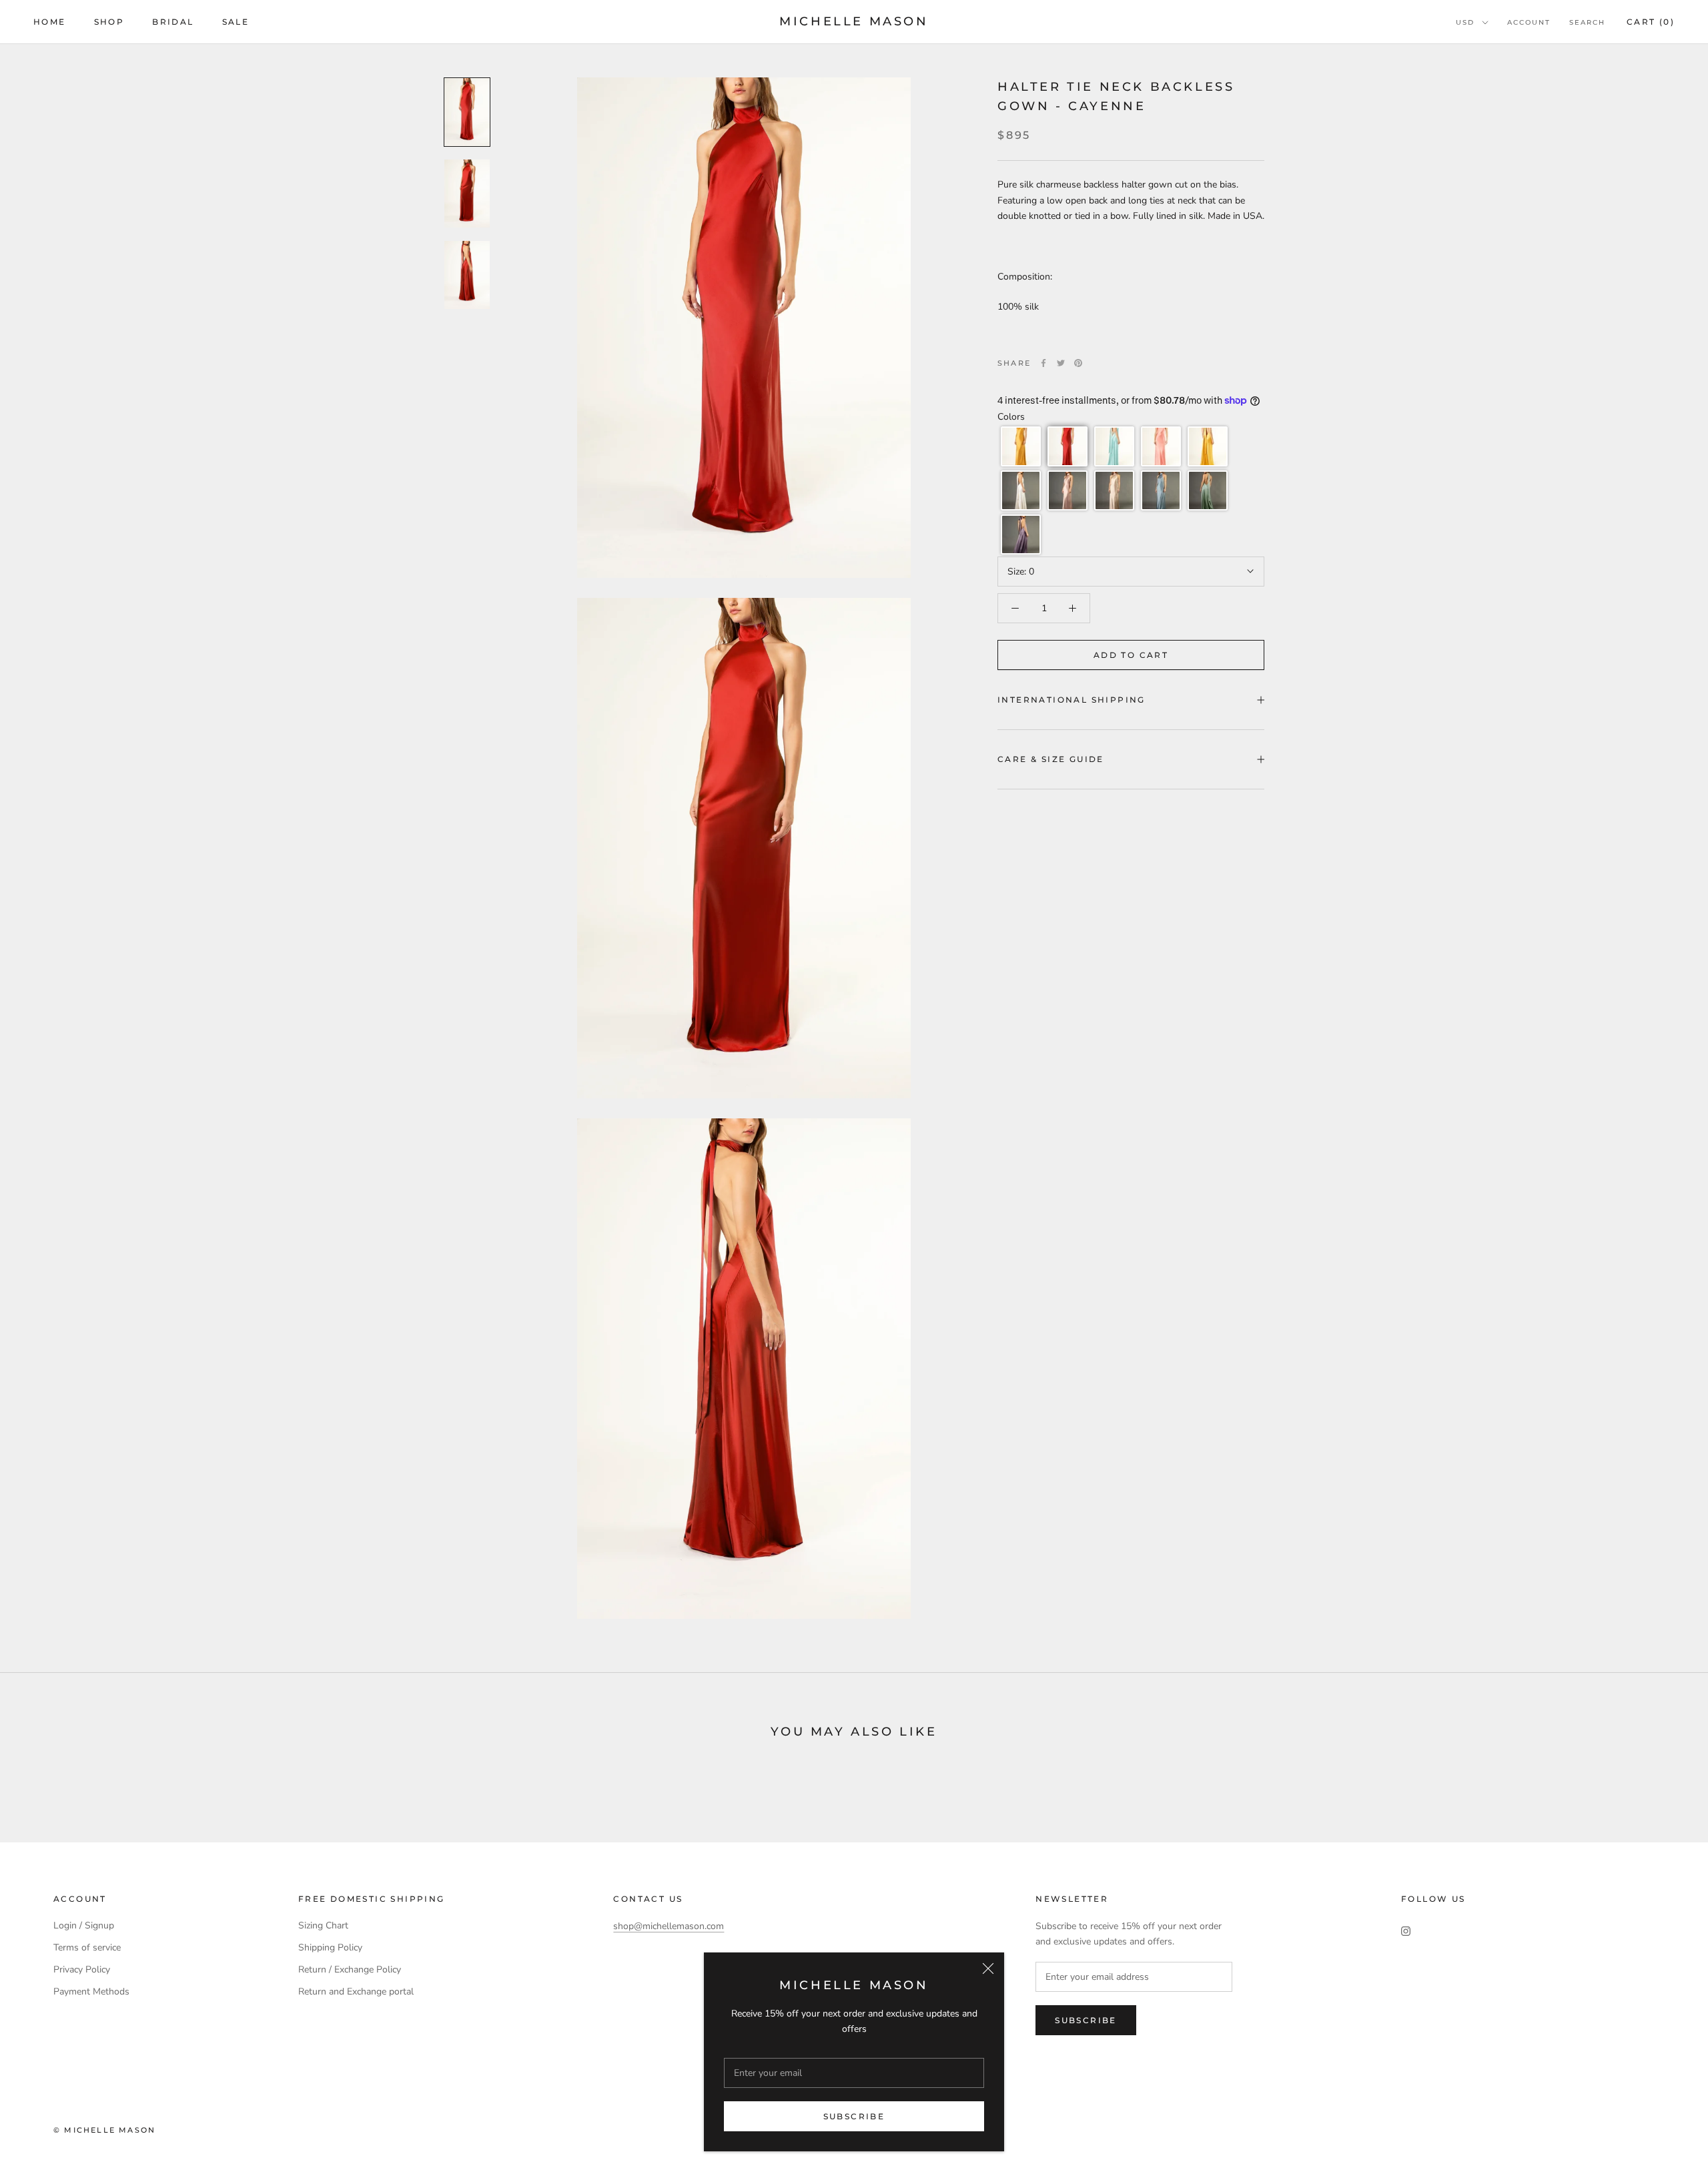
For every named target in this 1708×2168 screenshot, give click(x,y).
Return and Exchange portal (356, 1992)
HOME (50, 22)
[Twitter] (1061, 363)
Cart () (1651, 22)
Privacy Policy (82, 1969)
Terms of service (87, 1947)
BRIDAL (173, 22)
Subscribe (854, 2116)
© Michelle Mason (104, 2130)
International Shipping (1072, 700)
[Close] (988, 1968)
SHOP (109, 22)
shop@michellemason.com (669, 1926)
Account (1529, 22)
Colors (1011, 417)
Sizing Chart (323, 1925)
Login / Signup (84, 1925)
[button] (1021, 446)
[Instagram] (1406, 1930)
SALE (236, 22)
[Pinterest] (1078, 363)
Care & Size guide (1051, 759)
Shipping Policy (330, 1947)
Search (1587, 22)
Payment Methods (91, 1992)
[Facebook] (1043, 363)
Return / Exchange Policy (350, 1969)
